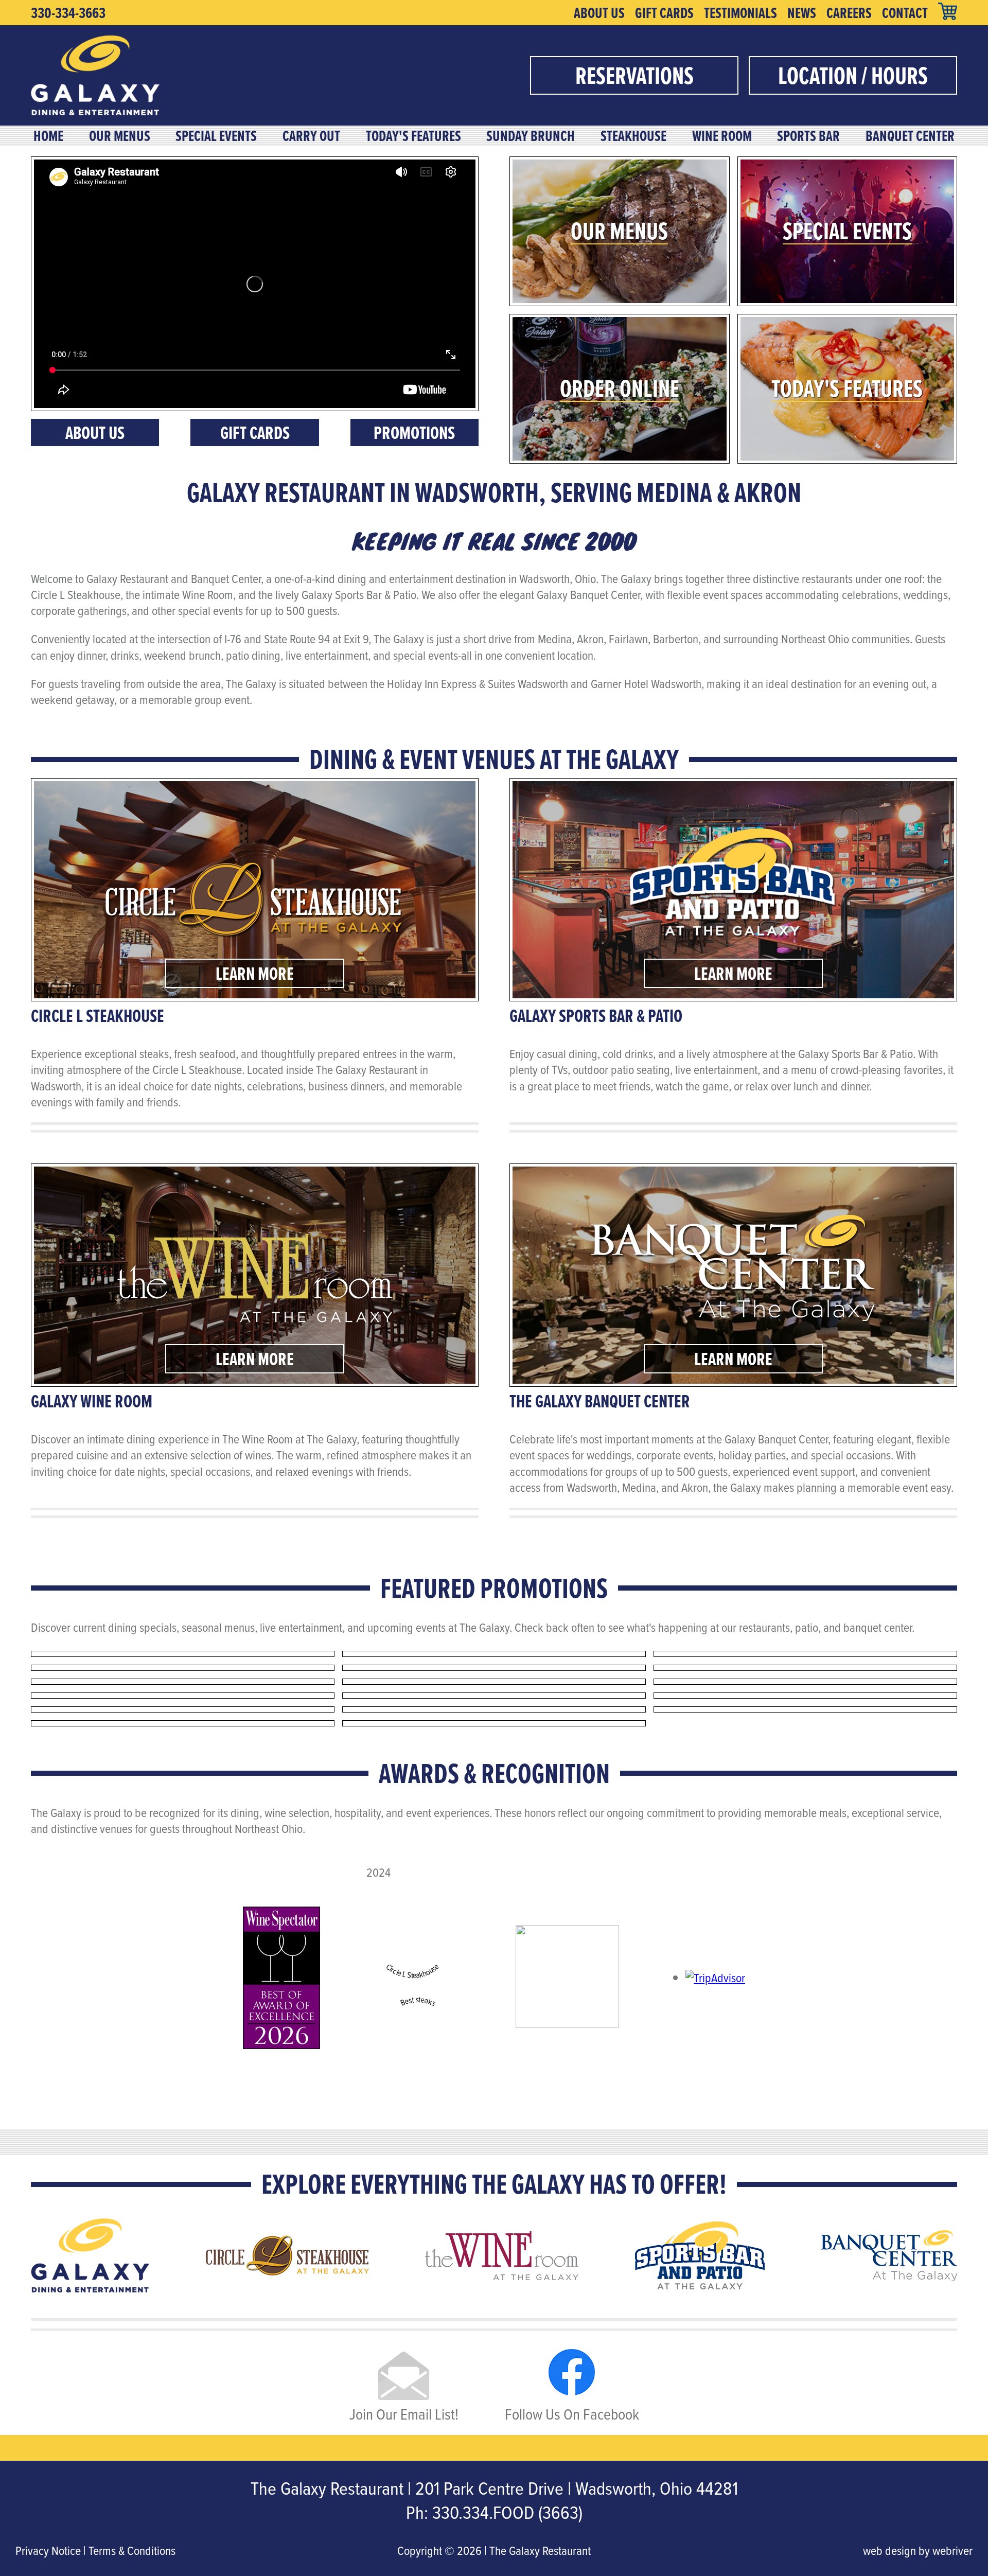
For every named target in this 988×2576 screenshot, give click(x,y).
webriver (952, 2550)
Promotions (414, 433)
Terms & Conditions (132, 2550)
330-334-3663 (68, 13)
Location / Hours (853, 75)
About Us (599, 13)
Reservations (634, 75)
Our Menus (120, 136)
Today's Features (413, 136)
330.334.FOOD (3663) (507, 2512)
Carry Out (311, 136)
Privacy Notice (48, 2550)
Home (48, 136)
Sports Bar (808, 136)
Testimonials (740, 13)
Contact (905, 13)
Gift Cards (664, 13)
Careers (849, 13)
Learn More (255, 973)
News (802, 13)
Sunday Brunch (531, 136)
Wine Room (722, 136)
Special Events (216, 136)
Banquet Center (910, 136)
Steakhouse (633, 136)
